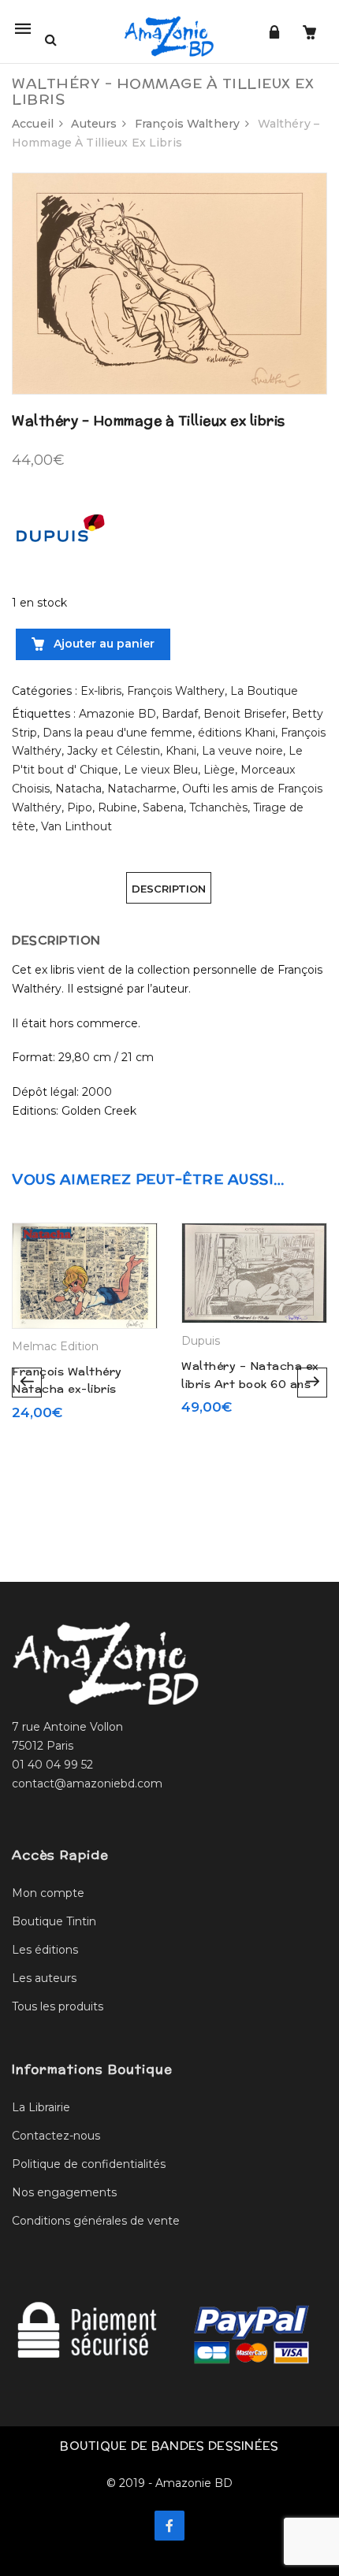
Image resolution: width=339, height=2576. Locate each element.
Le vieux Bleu (161, 770)
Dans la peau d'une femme (117, 733)
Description (169, 889)
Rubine (117, 807)
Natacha (78, 789)
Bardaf (180, 714)
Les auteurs (44, 1978)
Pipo (80, 807)
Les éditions (45, 1950)
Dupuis (201, 1341)
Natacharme (142, 789)
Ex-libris (101, 691)
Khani (181, 751)
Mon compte (48, 1893)
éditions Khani (237, 733)
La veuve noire (242, 751)
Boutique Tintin (54, 1921)
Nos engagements (64, 2192)
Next (312, 1383)
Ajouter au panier (102, 644)
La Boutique (264, 691)
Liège (219, 770)
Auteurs (94, 124)
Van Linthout (76, 826)
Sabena (163, 807)
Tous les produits (58, 2006)
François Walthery (187, 124)
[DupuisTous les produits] (59, 535)
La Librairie (41, 2107)
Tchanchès (218, 807)
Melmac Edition (55, 1346)
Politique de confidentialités (89, 2164)
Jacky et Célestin (114, 751)
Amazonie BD (117, 714)
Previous (27, 1383)
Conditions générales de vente (96, 2221)
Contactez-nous (56, 2136)
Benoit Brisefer (245, 714)
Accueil (33, 124)
